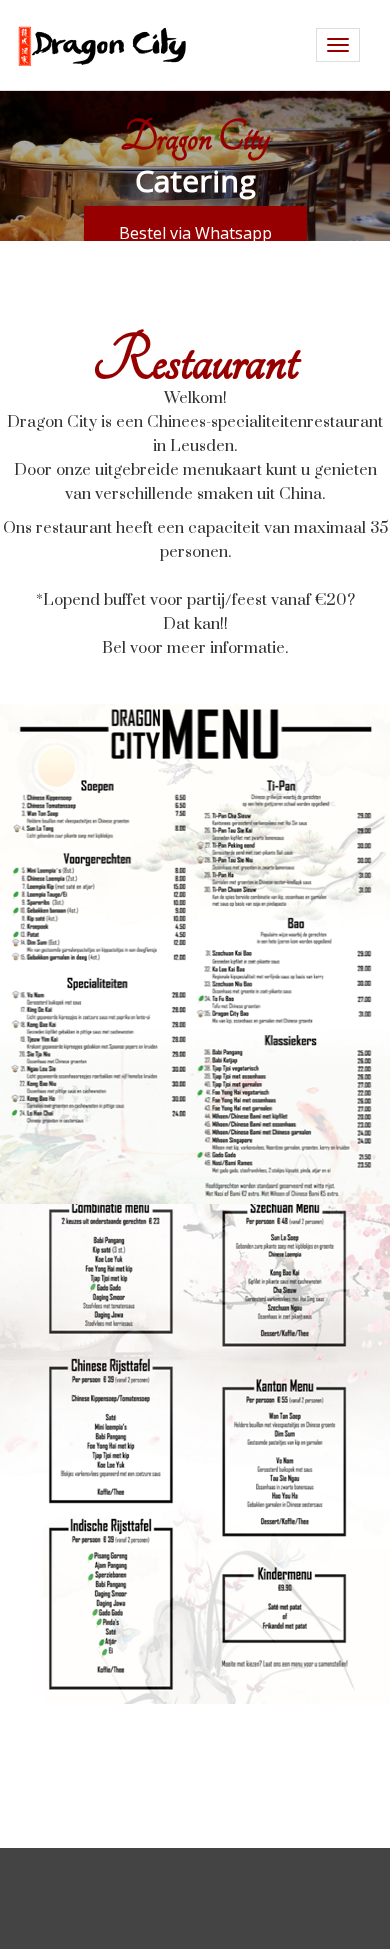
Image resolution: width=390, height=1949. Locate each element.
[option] (195, 165)
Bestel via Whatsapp (195, 233)
